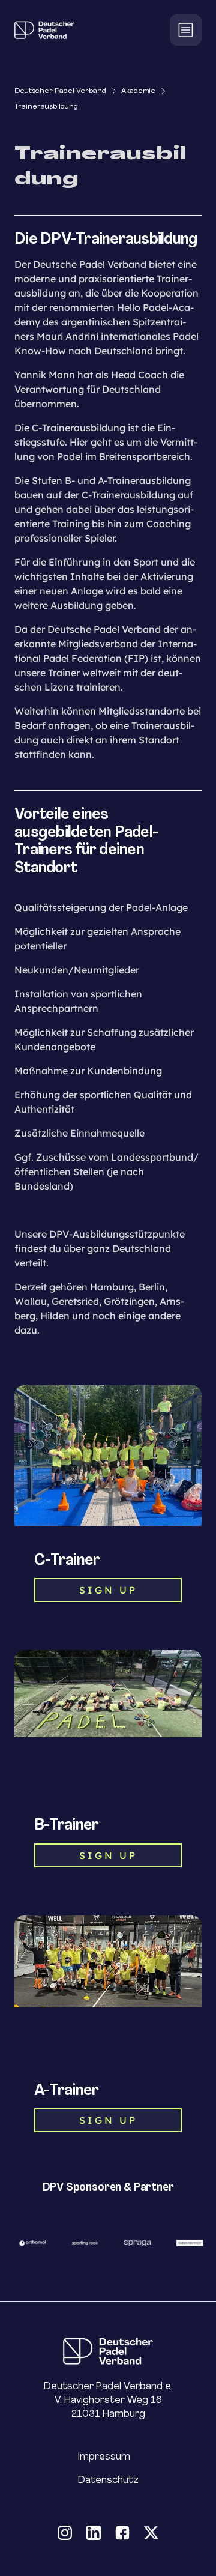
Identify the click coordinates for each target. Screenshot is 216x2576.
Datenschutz (108, 2480)
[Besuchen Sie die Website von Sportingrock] (81, 2243)
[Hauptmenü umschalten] (186, 30)
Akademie (138, 90)
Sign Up (108, 1590)
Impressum (104, 2456)
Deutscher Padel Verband (60, 90)
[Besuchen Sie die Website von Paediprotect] (186, 2243)
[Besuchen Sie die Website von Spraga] (133, 2243)
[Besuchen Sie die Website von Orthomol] (29, 2243)
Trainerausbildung (46, 106)
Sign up (108, 2120)
